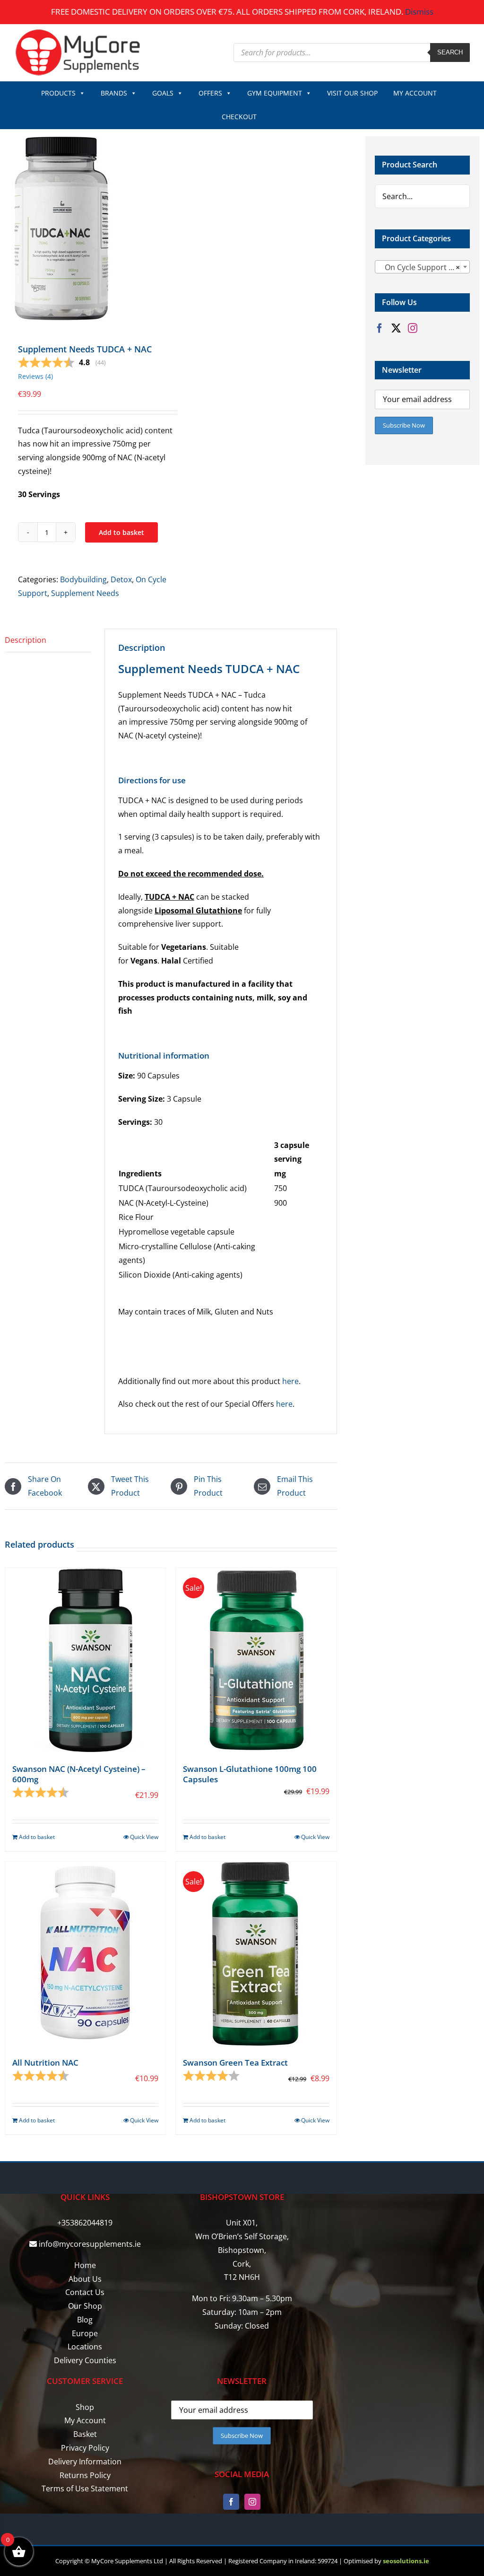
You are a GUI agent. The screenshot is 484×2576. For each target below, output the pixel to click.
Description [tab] (26, 640)
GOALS (163, 93)
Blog (85, 2320)
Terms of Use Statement (85, 2488)
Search (450, 52)
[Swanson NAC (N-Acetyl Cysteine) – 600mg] (85, 1660)
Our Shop (85, 2306)
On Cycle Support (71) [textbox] (421, 267)
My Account (85, 2420)
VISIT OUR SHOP (352, 93)
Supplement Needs (85, 593)
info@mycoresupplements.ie (90, 2244)
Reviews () (35, 376)
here (290, 1381)
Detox (121, 579)
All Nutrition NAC (45, 2063)
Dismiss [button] (419, 12)
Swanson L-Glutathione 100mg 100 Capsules (250, 1774)
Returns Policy (85, 2475)
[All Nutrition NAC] (85, 1954)
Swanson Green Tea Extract (235, 2063)
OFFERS (210, 93)
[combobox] (422, 267)
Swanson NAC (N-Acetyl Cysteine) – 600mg (79, 1774)
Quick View (144, 1837)
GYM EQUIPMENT (275, 93)
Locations (85, 2347)
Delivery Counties (85, 2360)
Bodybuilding (83, 579)
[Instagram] (413, 328)
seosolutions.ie (406, 2561)
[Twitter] (396, 328)
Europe (85, 2333)
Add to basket (121, 532)
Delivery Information (85, 2462)
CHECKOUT (239, 117)
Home (85, 2265)
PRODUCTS (58, 93)
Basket (85, 2434)
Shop (85, 2407)
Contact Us (85, 2292)
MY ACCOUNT (415, 93)
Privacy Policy (85, 2448)
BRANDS (114, 93)
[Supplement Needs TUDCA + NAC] (84, 228)
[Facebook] (380, 328)
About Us (85, 2279)
